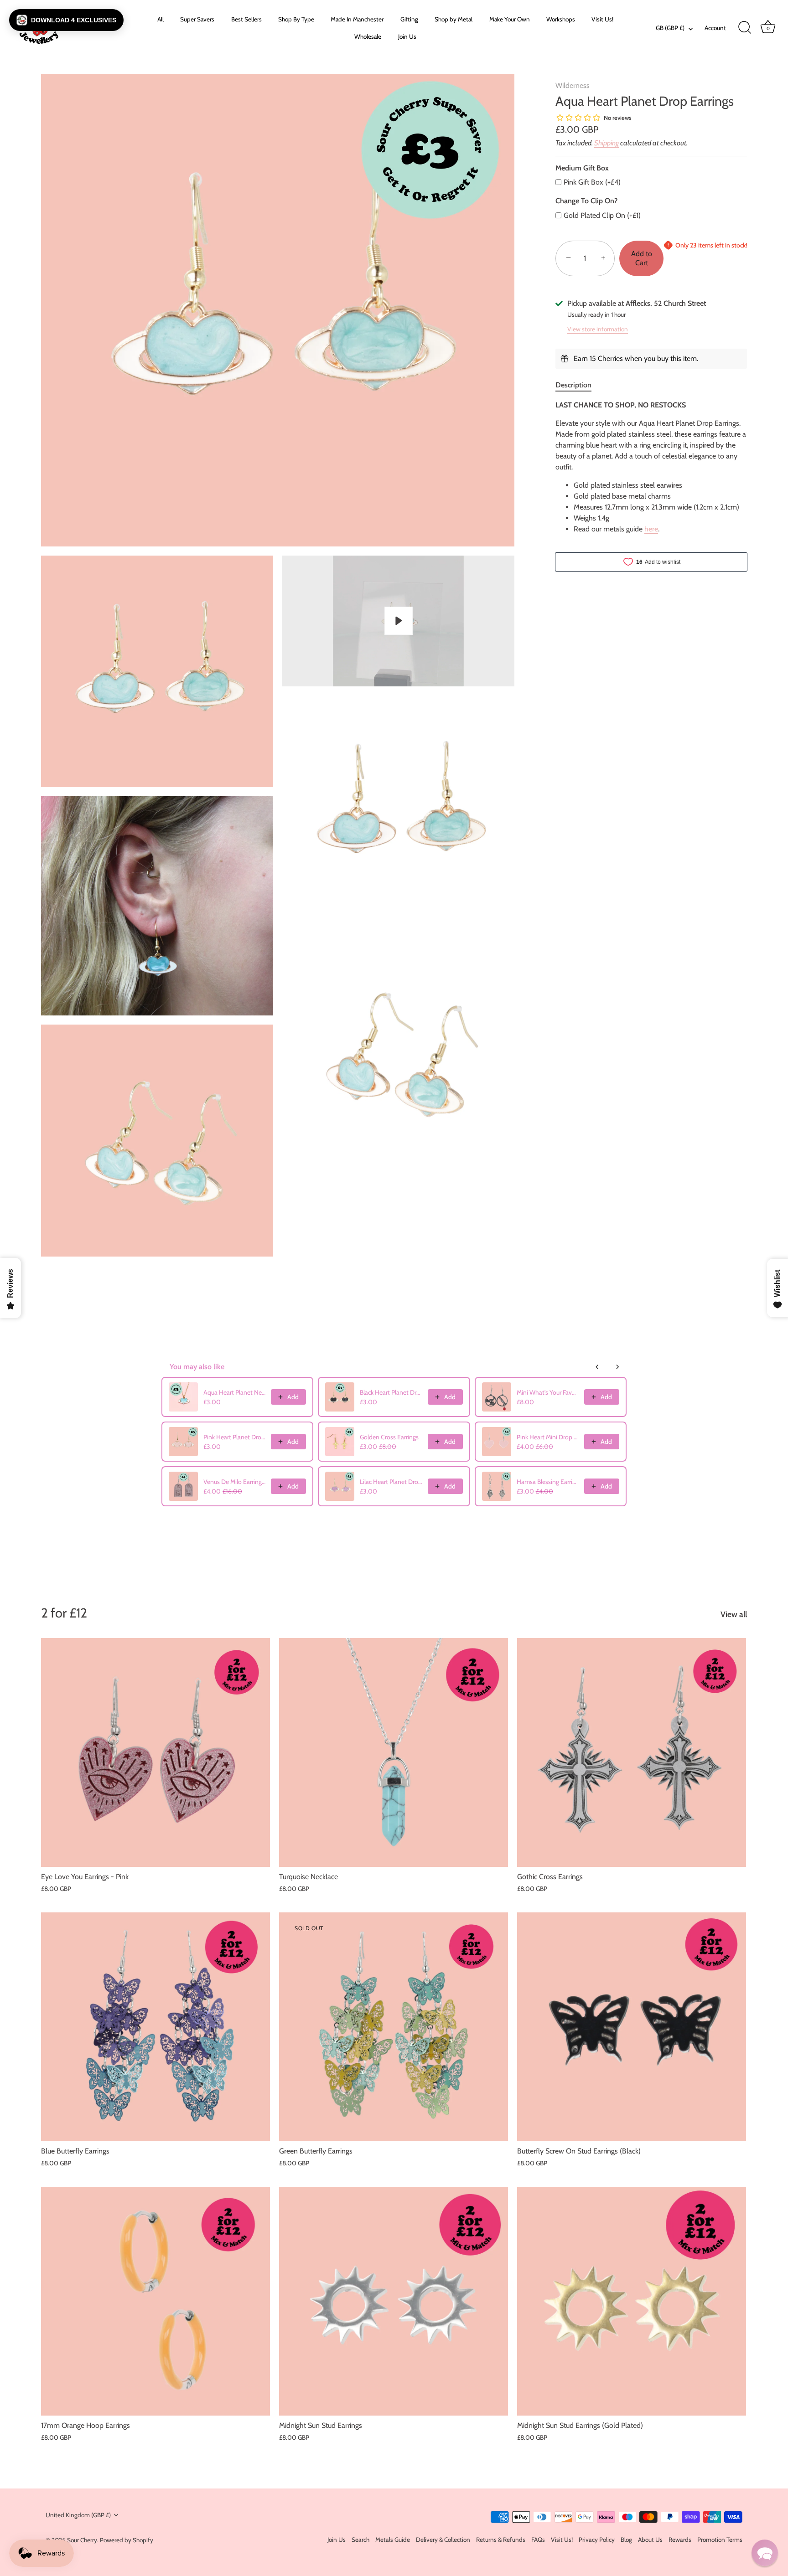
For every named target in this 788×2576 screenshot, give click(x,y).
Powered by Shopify (127, 2540)
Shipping (607, 143)
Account (715, 28)
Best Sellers (246, 19)
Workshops (561, 19)
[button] (66, 20)
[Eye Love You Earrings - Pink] (156, 1752)
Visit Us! (602, 19)
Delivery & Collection (443, 2540)
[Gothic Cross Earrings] (632, 1752)
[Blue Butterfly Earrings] (156, 2027)
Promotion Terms (720, 2540)
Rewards (680, 2540)
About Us (650, 2540)
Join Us (407, 36)
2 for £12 (64, 1613)
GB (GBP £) (670, 28)
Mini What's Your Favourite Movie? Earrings (548, 1392)
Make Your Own (510, 19)
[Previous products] (597, 1367)
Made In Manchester (357, 19)
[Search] (745, 28)
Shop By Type (296, 19)
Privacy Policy (597, 2540)
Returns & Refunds (501, 2540)
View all (734, 1614)
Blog (626, 2540)
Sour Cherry (82, 2540)
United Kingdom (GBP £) (78, 2515)
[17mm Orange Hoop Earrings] (156, 2301)
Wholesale (368, 36)
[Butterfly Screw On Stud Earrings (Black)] (632, 2027)
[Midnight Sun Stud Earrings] (394, 2301)
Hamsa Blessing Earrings (548, 1482)
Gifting (409, 19)
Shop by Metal (454, 19)
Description (573, 385)
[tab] (578, 385)
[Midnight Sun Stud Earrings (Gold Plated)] (632, 2301)
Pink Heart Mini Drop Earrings (548, 1437)
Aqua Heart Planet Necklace (234, 1392)
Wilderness (573, 85)
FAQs (538, 2540)
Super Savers (197, 19)
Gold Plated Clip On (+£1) (602, 215)
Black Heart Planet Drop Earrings (391, 1392)
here (651, 529)
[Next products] (617, 1367)
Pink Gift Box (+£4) (592, 182)
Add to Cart (642, 258)
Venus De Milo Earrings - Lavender (234, 1482)
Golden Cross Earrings (389, 1437)
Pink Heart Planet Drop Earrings (234, 1437)
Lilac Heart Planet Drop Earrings (391, 1482)
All (161, 19)
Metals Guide (393, 2540)
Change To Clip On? (586, 201)
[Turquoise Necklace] (394, 1752)
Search (360, 2540)
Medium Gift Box (582, 168)
